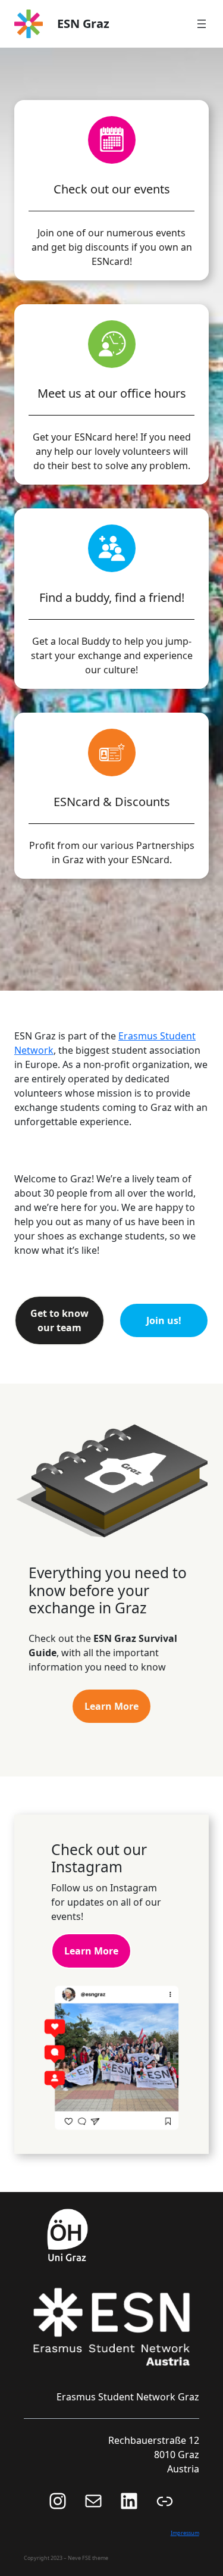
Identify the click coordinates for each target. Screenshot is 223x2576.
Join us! (164, 1320)
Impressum (185, 2533)
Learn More (111, 1706)
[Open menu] (202, 24)
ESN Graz (83, 24)
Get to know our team (59, 1320)
